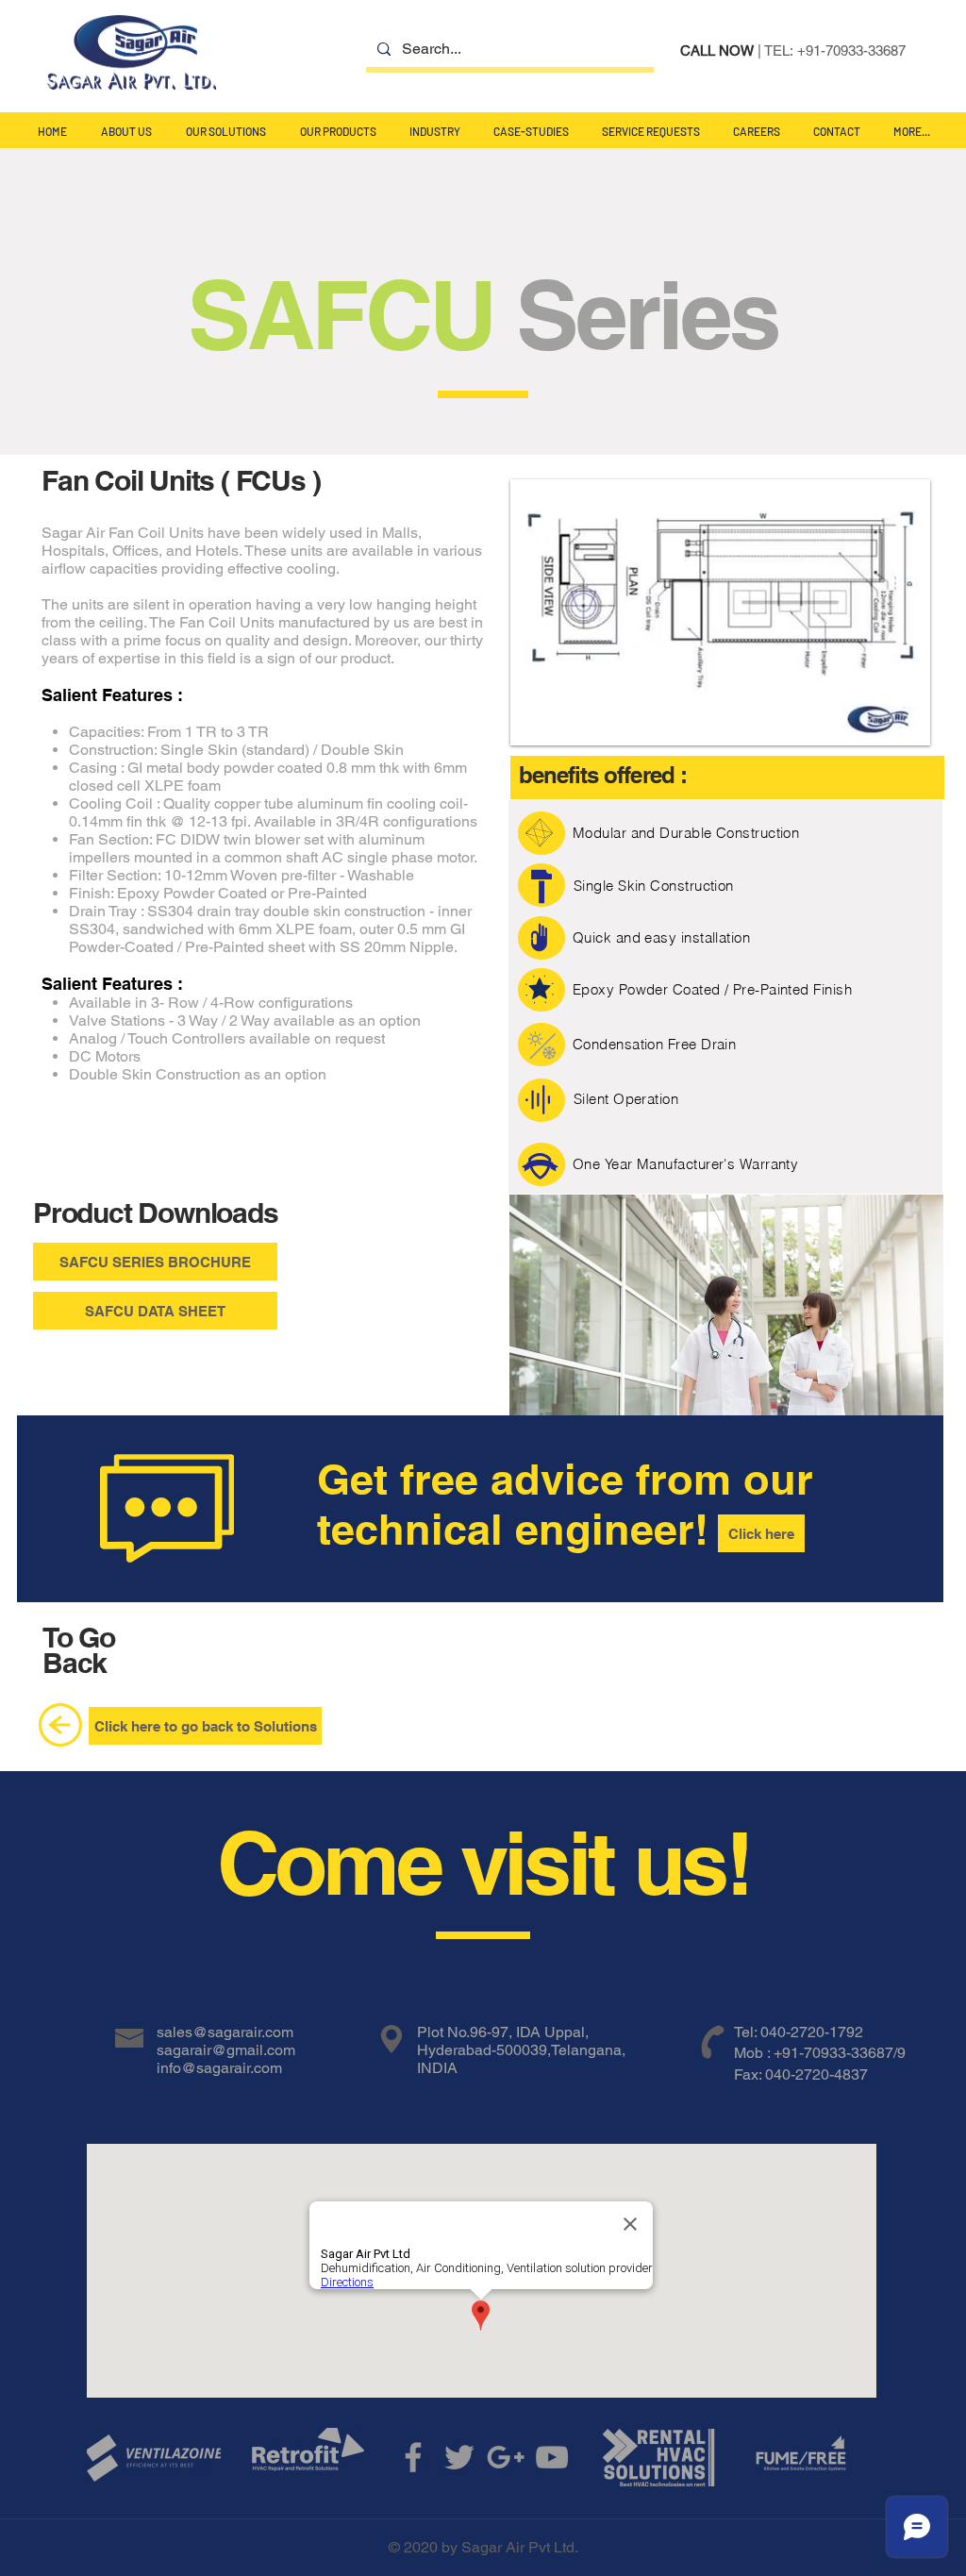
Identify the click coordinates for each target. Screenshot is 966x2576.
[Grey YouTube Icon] (552, 2457)
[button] (226, 131)
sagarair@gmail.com (226, 2050)
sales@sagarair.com (225, 2032)
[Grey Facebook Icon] (413, 2457)
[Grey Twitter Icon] (459, 2457)
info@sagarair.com (219, 2068)
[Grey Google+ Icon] (506, 2457)
